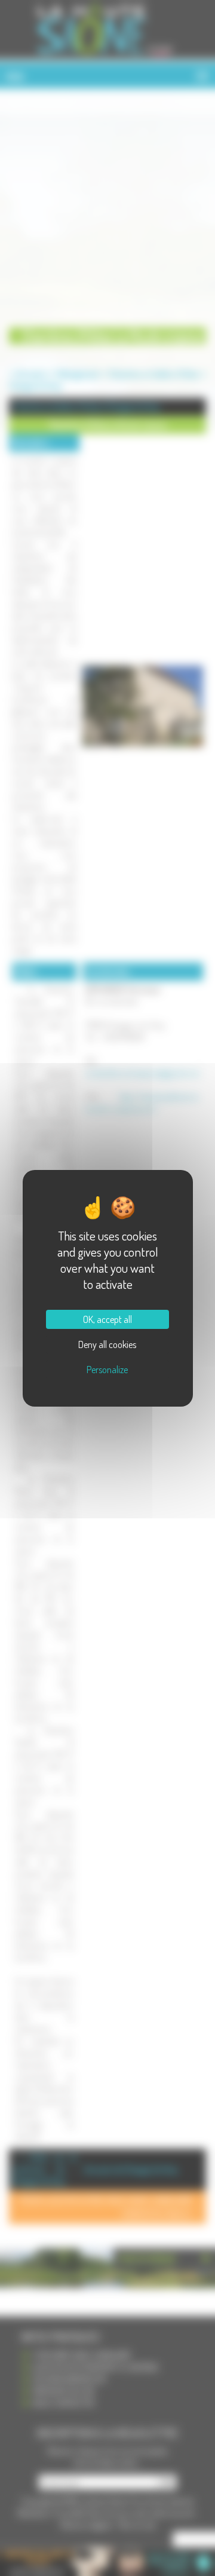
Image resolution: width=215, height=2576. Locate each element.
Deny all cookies (107, 1344)
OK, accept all (107, 1319)
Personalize (107, 1370)
